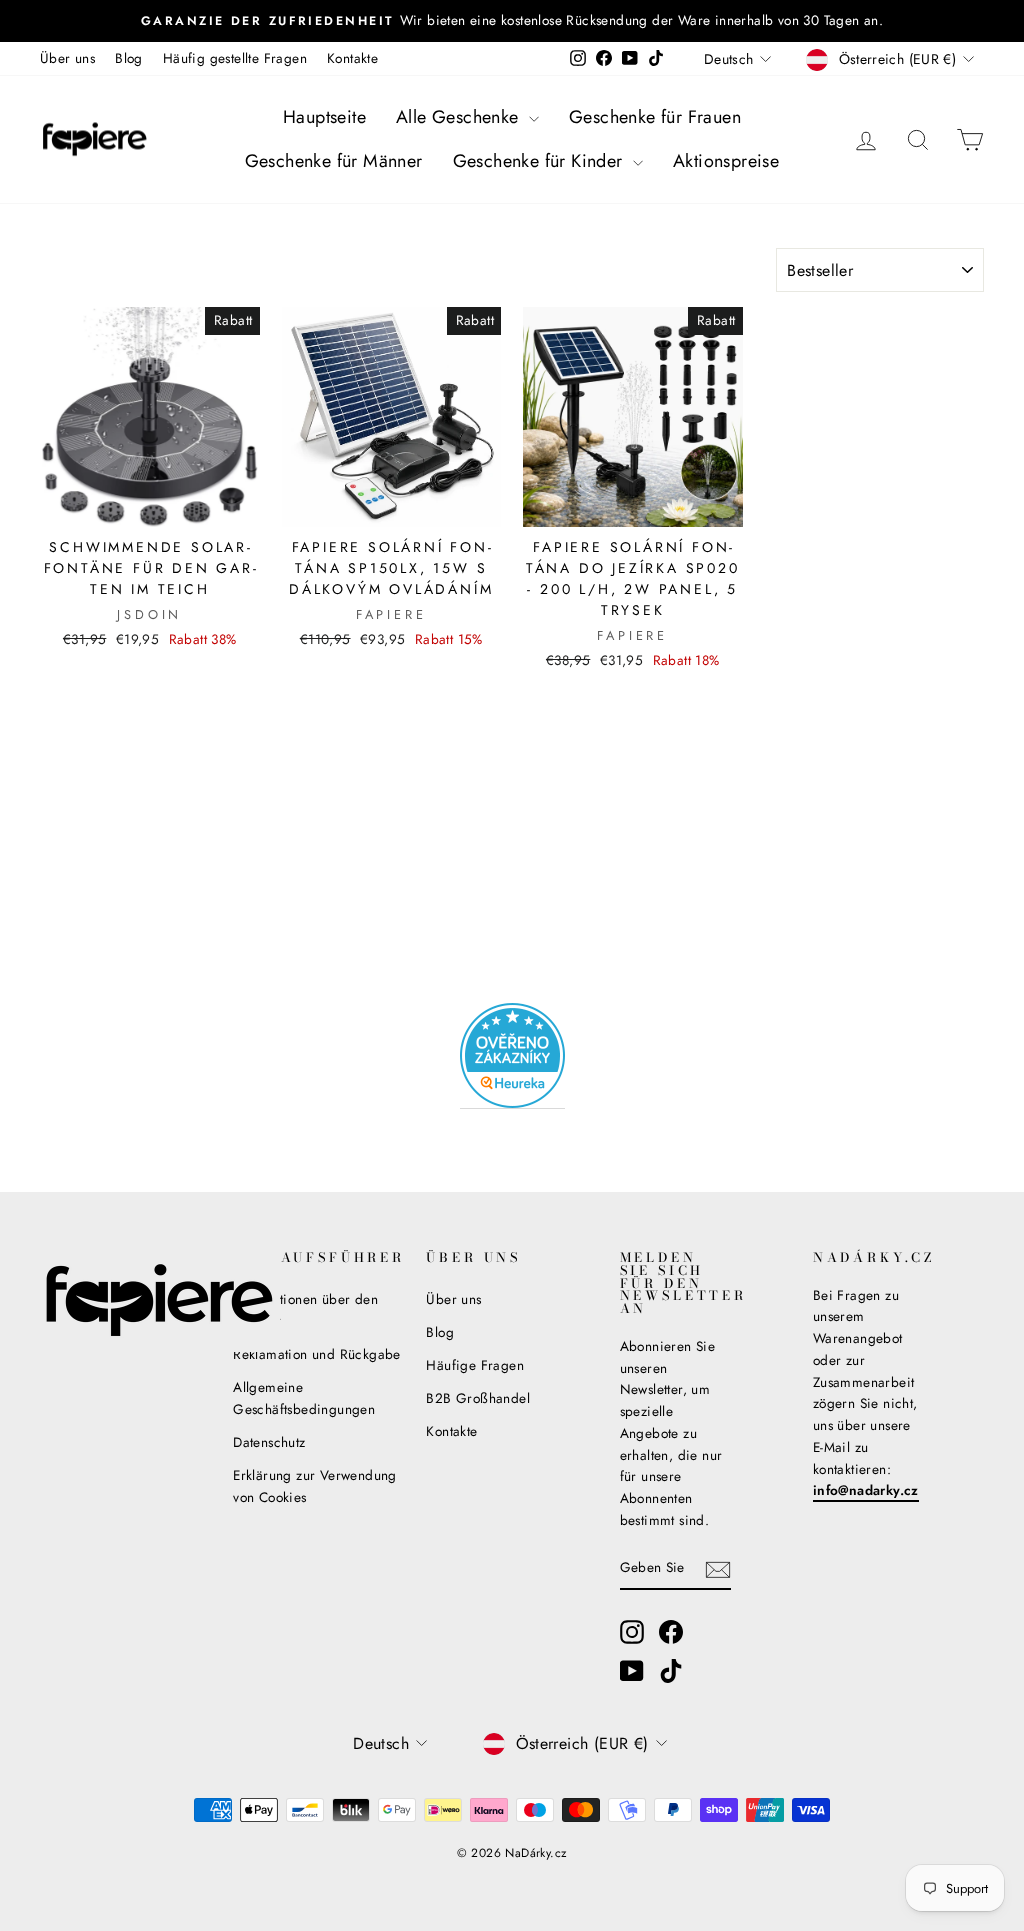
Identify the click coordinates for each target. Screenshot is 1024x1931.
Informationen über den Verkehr (305, 1310)
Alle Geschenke (460, 117)
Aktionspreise (726, 161)
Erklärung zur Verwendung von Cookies (315, 1486)
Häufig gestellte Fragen (235, 58)
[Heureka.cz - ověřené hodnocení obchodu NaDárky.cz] (512, 1056)
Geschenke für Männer (334, 161)
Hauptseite (324, 117)
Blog (129, 58)
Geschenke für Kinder (540, 161)
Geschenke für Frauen (655, 117)
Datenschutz (269, 1442)
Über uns (67, 58)
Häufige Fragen (475, 1365)
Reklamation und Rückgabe (317, 1354)
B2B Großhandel (478, 1398)
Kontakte (352, 58)
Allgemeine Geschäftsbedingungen (304, 1398)
